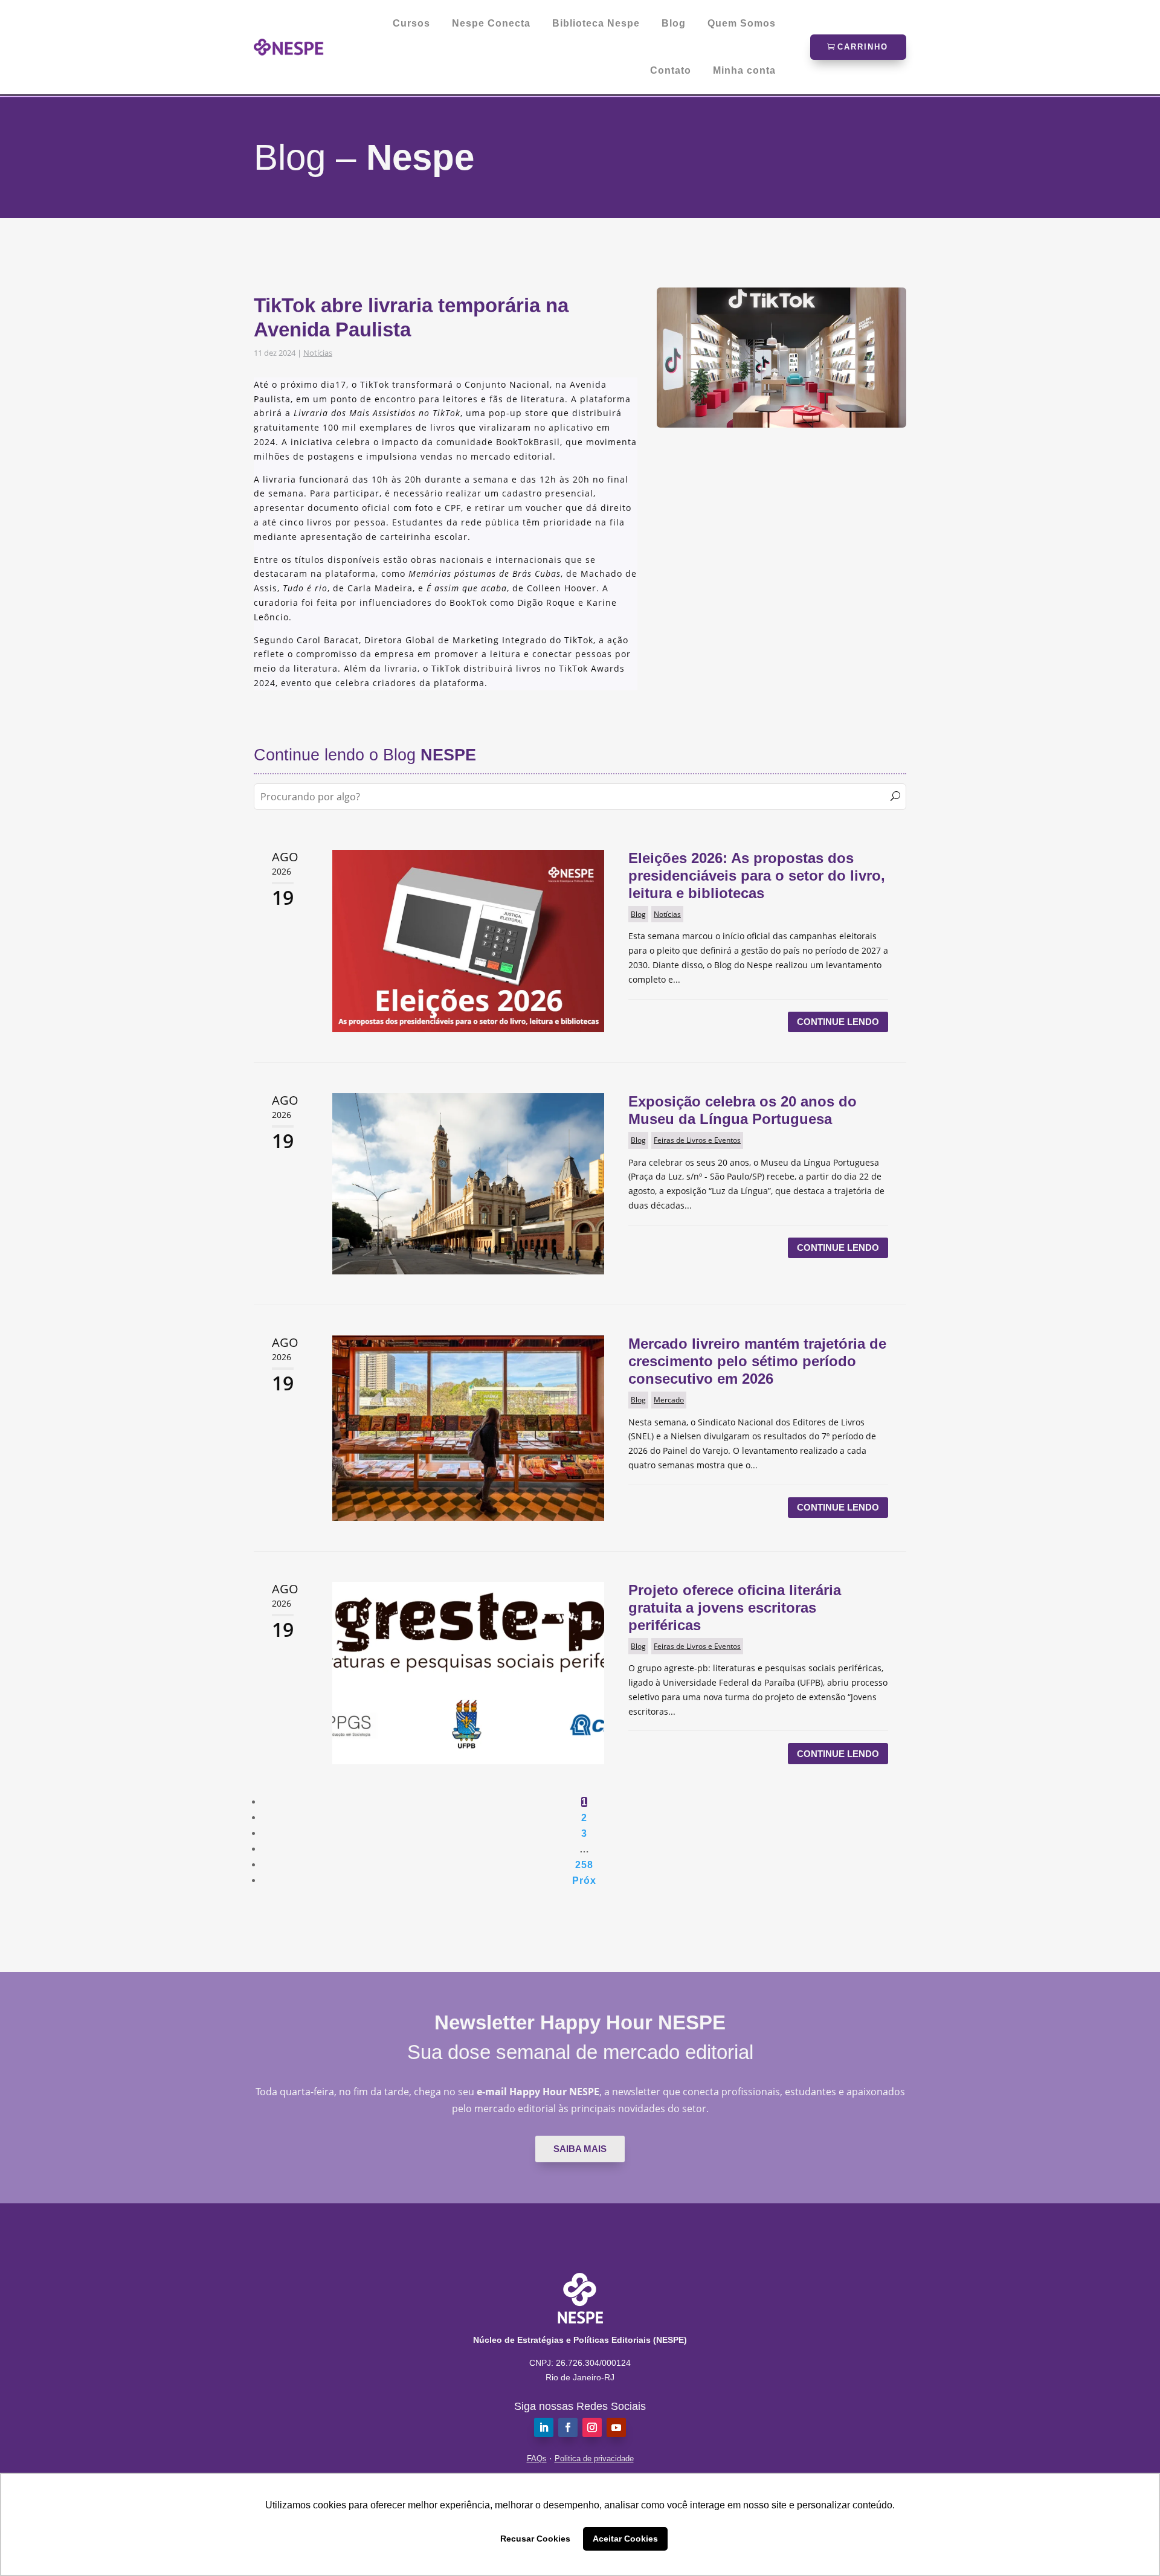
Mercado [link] (669, 1400)
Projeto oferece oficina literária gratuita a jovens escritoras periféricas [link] (735, 1608)
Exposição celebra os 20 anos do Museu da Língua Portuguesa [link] (743, 1110)
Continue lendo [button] (838, 1022)
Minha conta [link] (744, 71)
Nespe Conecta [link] (491, 24)
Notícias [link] (318, 353)
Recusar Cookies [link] (535, 2539)
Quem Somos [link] (742, 24)
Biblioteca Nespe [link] (596, 24)
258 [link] (584, 1865)
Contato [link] (671, 71)
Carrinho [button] (863, 47)
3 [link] (584, 1833)
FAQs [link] (537, 2459)
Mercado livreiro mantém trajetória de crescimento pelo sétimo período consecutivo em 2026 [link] (757, 1361)
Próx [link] (584, 1881)
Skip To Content (47, 15)
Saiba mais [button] (580, 2149)
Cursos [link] (411, 24)
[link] (289, 47)
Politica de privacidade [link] (594, 2459)
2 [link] (584, 1818)
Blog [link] (674, 24)
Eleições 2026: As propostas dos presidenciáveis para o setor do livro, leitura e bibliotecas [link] (757, 875)
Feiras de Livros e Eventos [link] (697, 1140)
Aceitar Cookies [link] (625, 2539)
